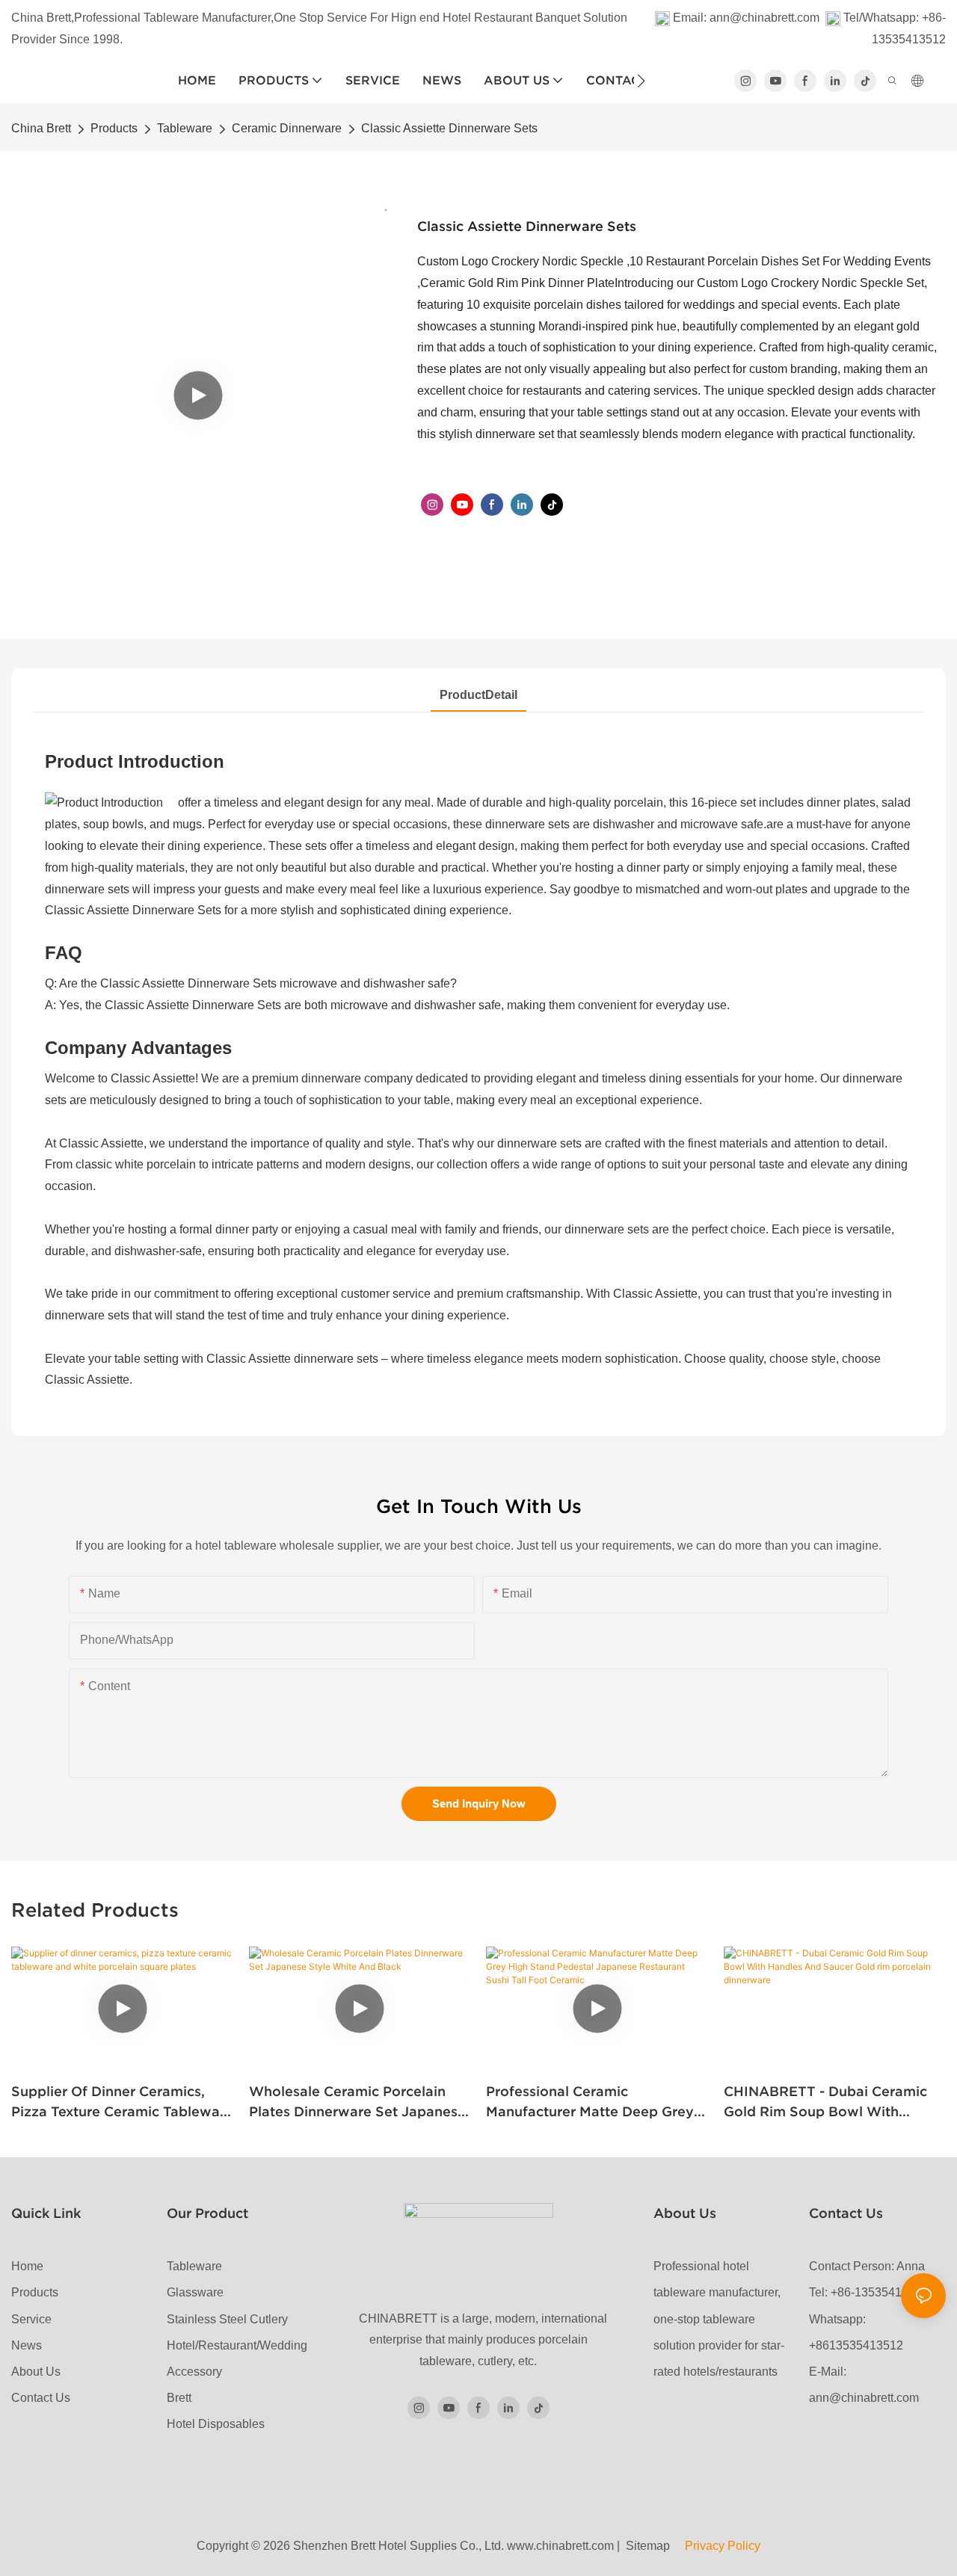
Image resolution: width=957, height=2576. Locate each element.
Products (114, 128)
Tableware (185, 128)
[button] (641, 81)
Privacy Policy (721, 2546)
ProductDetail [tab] (478, 695)
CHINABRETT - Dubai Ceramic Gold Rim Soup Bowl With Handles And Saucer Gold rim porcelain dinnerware (825, 2102)
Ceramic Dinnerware (287, 128)
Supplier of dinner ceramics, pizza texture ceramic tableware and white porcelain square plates (122, 2102)
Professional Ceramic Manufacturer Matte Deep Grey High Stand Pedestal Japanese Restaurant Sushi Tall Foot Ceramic (590, 2102)
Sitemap (652, 2546)
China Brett (41, 128)
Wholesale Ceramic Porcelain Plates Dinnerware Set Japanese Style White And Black (357, 2102)
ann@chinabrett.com (764, 18)
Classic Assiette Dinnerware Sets (449, 128)
